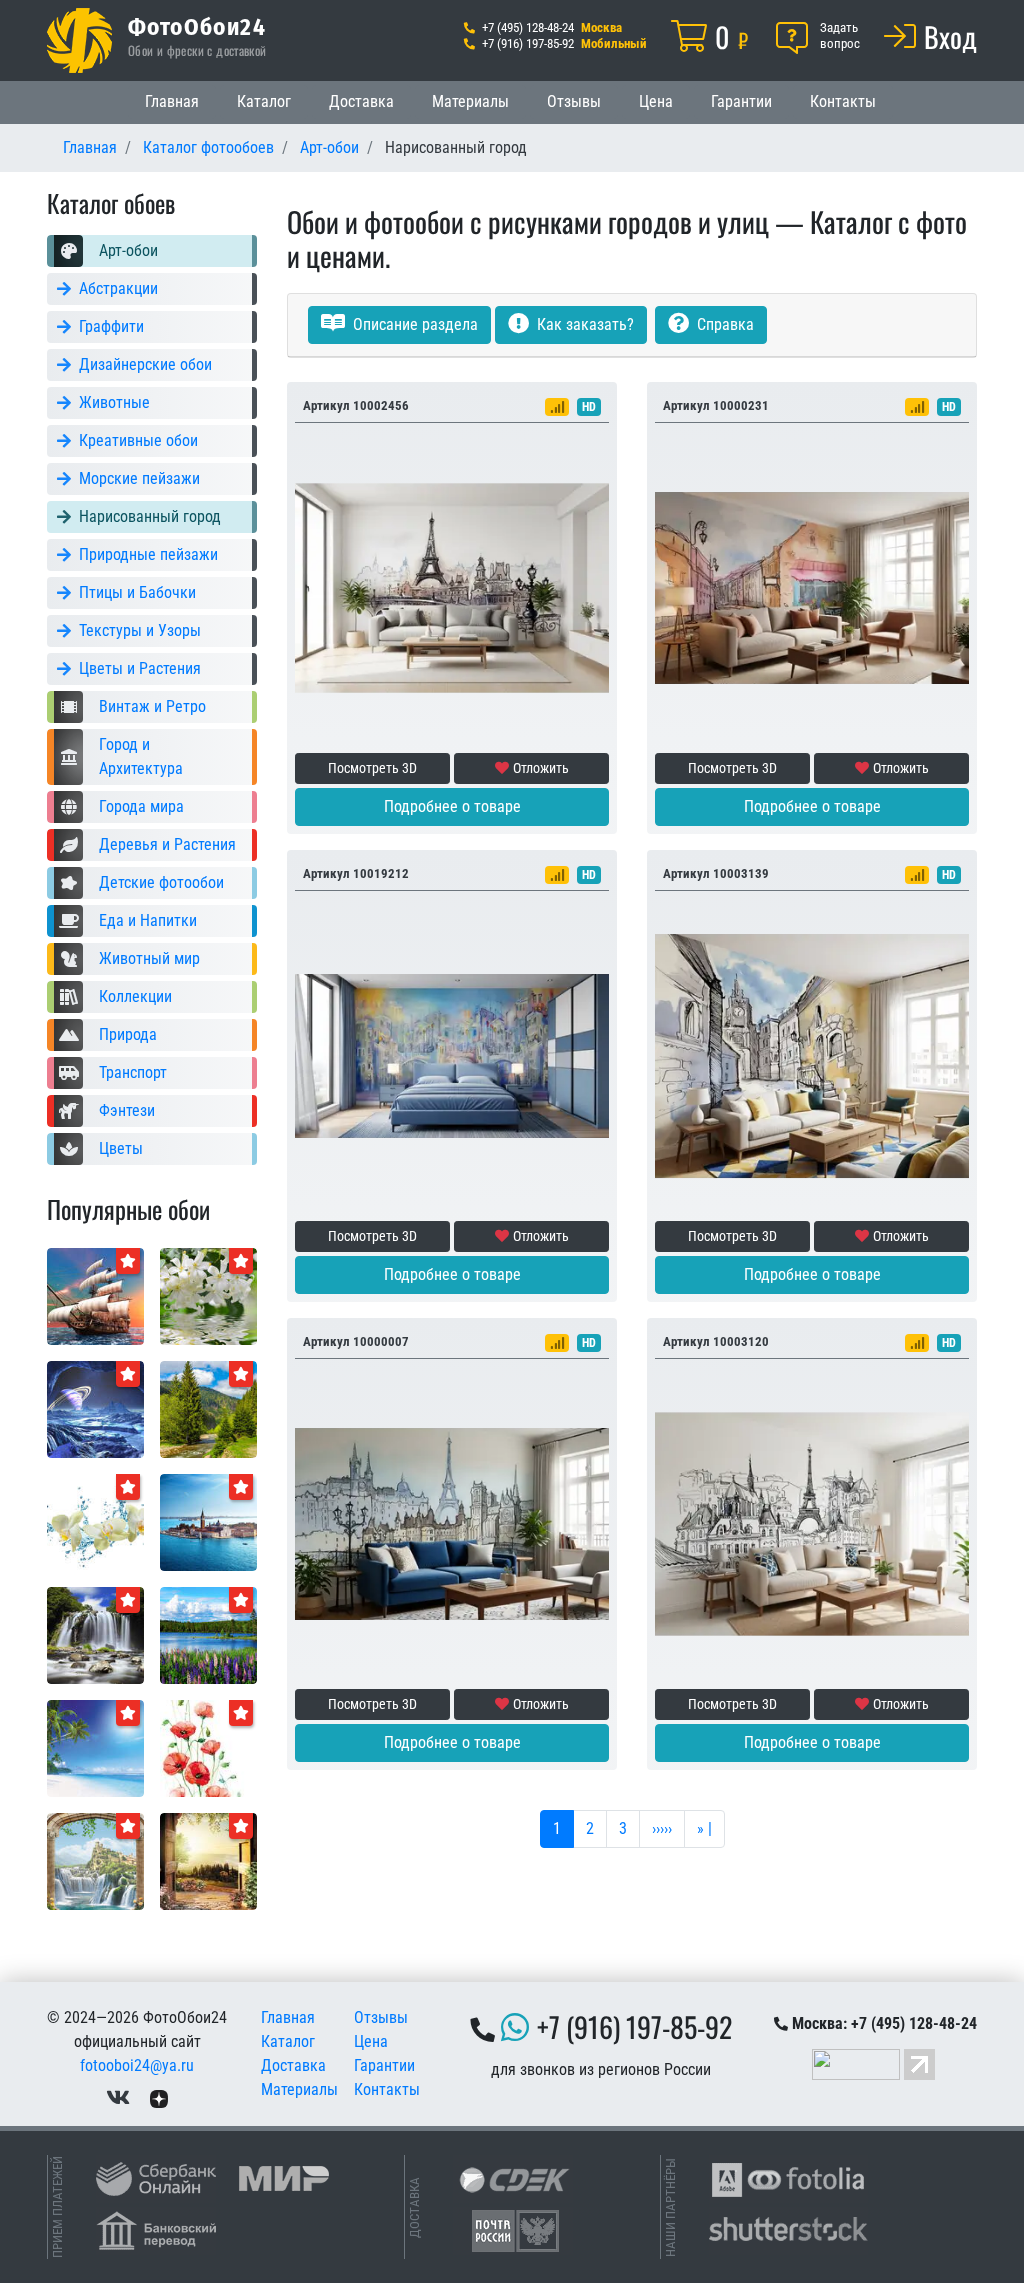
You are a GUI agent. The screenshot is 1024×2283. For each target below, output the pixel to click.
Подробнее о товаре (452, 806)
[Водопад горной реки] (95, 1634)
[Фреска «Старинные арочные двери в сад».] (208, 1860)
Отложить (541, 768)
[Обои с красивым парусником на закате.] (95, 1295)
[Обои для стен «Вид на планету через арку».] (95, 1408)
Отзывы (574, 101)
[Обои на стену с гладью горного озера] (208, 1634)
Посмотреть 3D (372, 768)
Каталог (264, 101)
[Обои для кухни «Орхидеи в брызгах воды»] (95, 1521)
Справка (723, 324)
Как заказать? (583, 324)
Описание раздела (413, 324)
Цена (656, 101)
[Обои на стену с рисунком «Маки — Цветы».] (208, 1747)
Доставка (361, 101)
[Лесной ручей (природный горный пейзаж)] (208, 1408)
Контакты (843, 101)
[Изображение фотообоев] (208, 1521)
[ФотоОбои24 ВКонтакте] (118, 2097)
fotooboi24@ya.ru (137, 2065)
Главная (172, 101)
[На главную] (79, 40)
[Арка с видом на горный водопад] (95, 1860)
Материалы (470, 101)
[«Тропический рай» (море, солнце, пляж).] (95, 1747)
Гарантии (741, 101)
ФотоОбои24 (197, 26)
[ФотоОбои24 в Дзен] (159, 2097)
